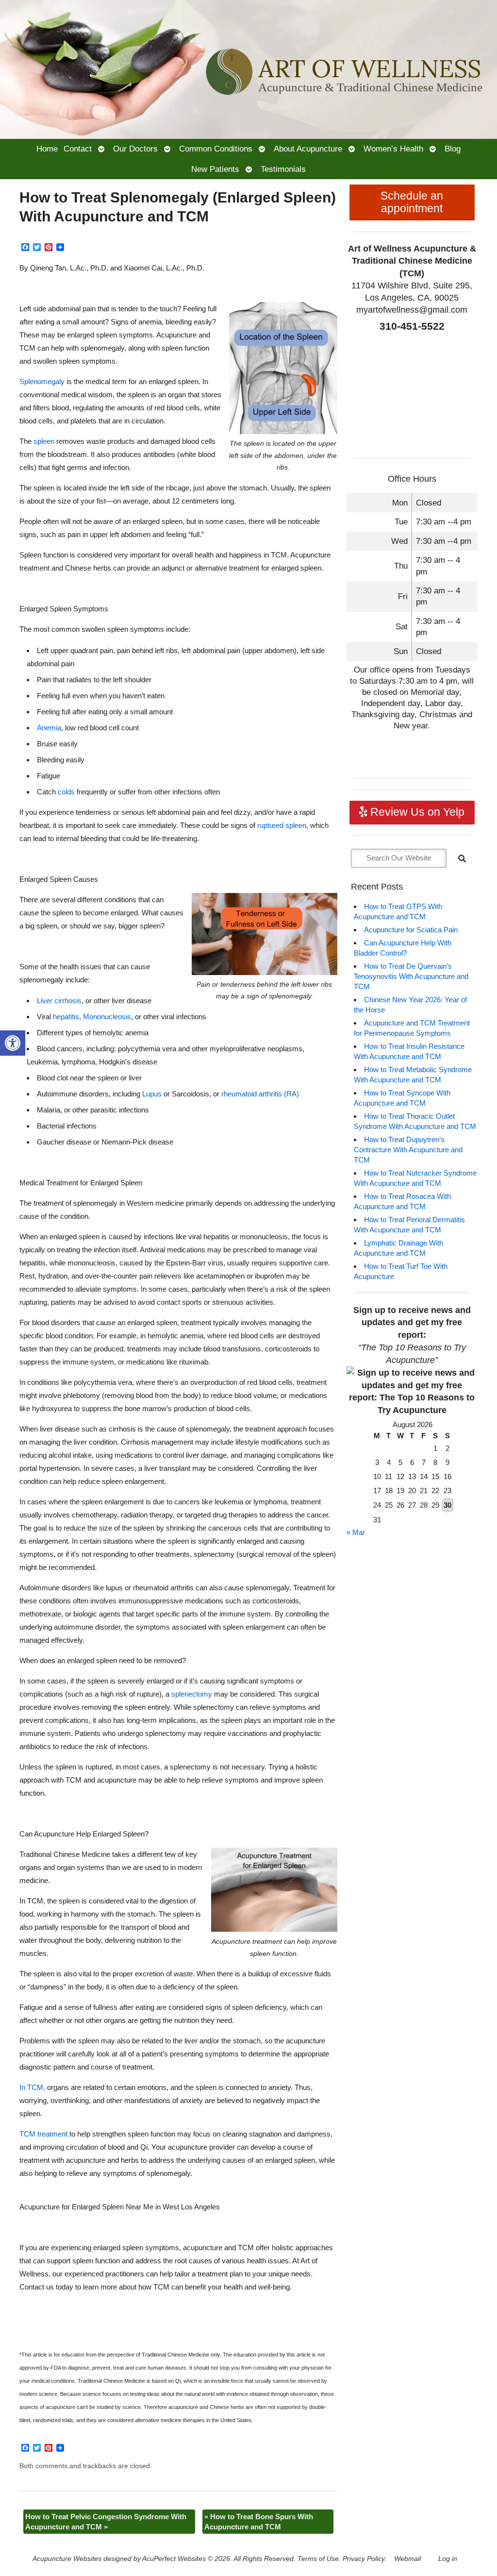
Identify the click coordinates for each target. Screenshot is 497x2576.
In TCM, (32, 2087)
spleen (44, 441)
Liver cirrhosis (59, 1001)
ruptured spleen (282, 825)
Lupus (152, 1094)
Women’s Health (393, 149)
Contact (78, 149)
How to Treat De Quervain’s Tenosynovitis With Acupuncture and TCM (411, 976)
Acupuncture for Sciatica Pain (411, 930)
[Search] (462, 859)
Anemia (49, 728)
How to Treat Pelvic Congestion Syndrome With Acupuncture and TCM (106, 2522)
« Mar (356, 1532)
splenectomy (192, 1694)
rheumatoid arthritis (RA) (260, 1094)
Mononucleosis (107, 1017)
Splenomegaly (42, 381)
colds (66, 792)
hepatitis (66, 1017)
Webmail (407, 2559)
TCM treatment (43, 2134)
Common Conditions (216, 149)
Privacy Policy (364, 2559)
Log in (448, 2559)
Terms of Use (318, 2559)
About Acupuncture (308, 149)
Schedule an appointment (412, 202)
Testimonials (283, 169)
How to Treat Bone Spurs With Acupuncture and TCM (259, 2522)
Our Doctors (135, 149)
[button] (13, 1043)
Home (47, 149)
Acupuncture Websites (67, 2559)
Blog (453, 149)
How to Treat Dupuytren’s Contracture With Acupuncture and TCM (408, 1150)
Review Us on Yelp (416, 812)
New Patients (215, 169)
